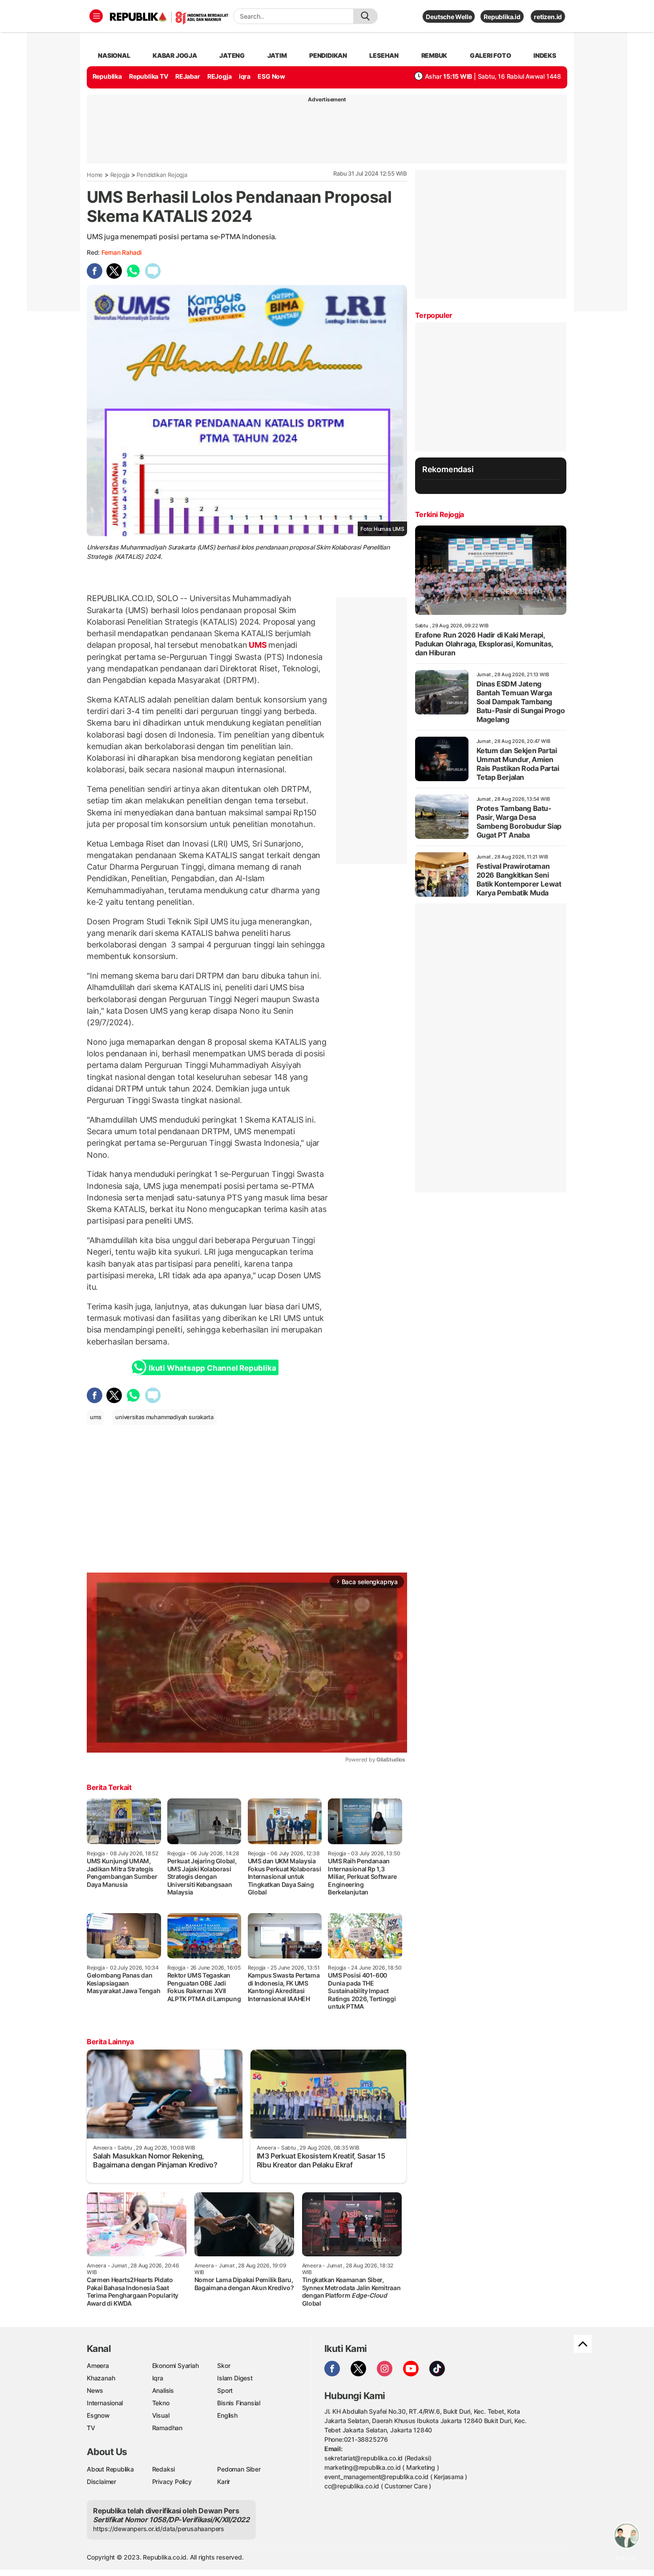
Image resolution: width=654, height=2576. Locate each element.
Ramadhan (167, 2428)
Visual (161, 2415)
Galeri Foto (490, 55)
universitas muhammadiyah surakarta (164, 1417)
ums (95, 1417)
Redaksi (164, 2469)
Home (95, 175)
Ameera (98, 2365)
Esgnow (98, 2415)
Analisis (163, 2390)
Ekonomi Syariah (176, 2365)
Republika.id (502, 17)
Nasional (114, 55)
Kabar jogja (175, 55)
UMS (258, 645)
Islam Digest (235, 2378)
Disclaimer (101, 2482)
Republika (107, 76)
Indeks (545, 55)
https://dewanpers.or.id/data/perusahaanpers (159, 2529)
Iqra (158, 2378)
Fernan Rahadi (121, 252)
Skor (224, 2365)
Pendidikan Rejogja (162, 175)
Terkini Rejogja (440, 514)
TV (91, 2428)
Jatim (277, 55)
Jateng (232, 55)
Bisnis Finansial (239, 2403)
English (227, 2415)
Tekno (161, 2403)
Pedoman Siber (239, 2469)
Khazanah (101, 2378)
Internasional (105, 2403)
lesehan (384, 55)
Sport (225, 2390)
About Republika (110, 2469)
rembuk (434, 55)
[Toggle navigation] (96, 16)
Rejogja (120, 175)
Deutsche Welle (449, 17)
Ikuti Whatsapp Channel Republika (212, 1368)
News (95, 2390)
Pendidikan (328, 55)
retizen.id (548, 17)
